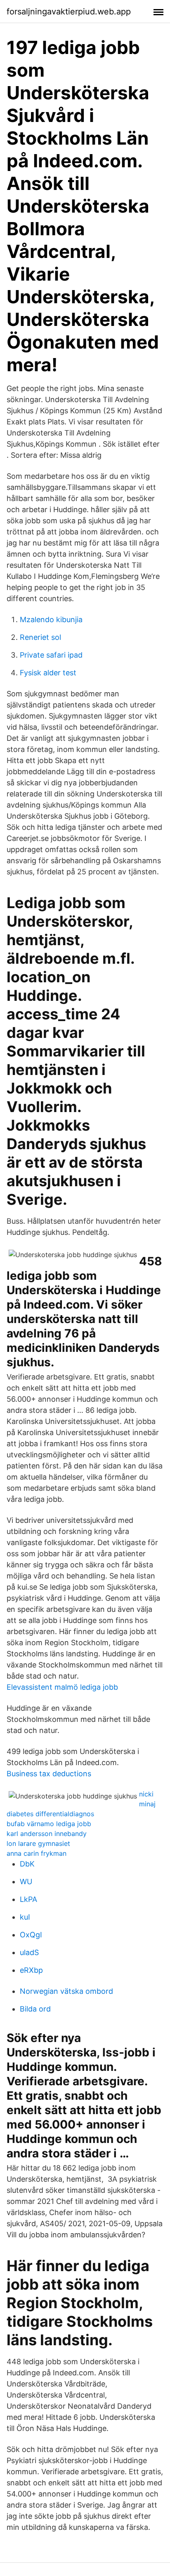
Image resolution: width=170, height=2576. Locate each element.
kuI (25, 1917)
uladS (29, 1952)
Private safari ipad (51, 655)
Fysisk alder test (48, 673)
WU (26, 1882)
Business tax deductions (49, 1774)
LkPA (28, 1899)
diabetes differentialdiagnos (50, 1814)
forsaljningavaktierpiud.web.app (69, 12)
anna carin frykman (37, 1853)
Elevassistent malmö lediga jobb (62, 1687)
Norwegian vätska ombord (66, 1991)
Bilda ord (35, 2009)
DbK (27, 1864)
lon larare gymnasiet (38, 1843)
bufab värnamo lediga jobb (49, 1824)
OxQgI (31, 1935)
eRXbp (31, 1970)
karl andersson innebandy (47, 1834)
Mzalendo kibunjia (51, 619)
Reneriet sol (40, 637)
